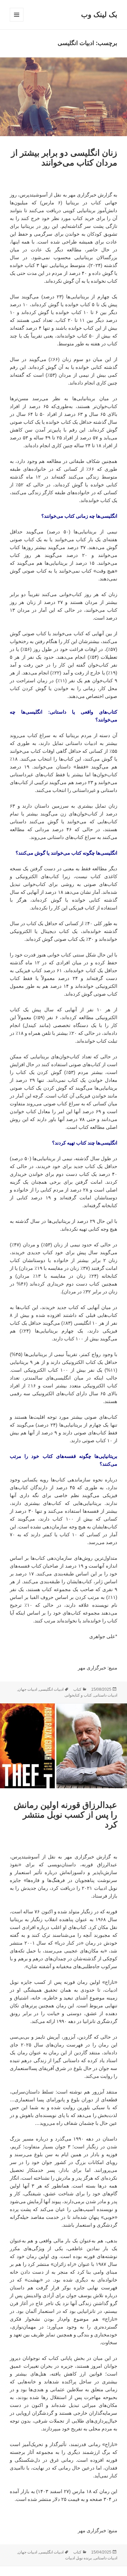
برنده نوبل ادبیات (78, 2558)
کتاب (77, 1689)
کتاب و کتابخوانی (78, 1695)
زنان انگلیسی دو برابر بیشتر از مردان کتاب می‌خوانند (64, 158)
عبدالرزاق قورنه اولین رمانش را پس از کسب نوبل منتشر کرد (65, 1815)
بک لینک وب (99, 15)
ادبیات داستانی (106, 1695)
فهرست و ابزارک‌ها (16, 21)
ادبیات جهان (28, 1689)
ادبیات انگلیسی (51, 1689)
